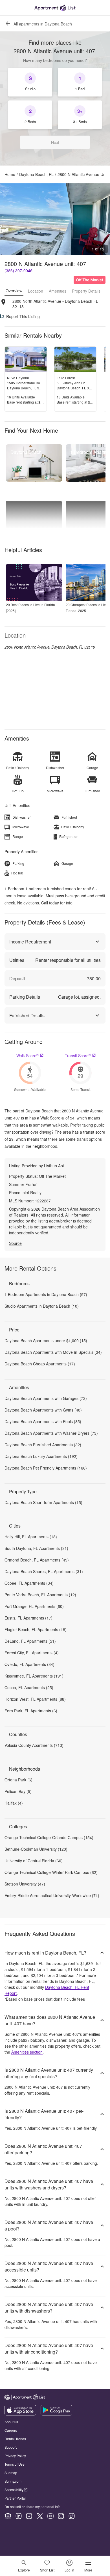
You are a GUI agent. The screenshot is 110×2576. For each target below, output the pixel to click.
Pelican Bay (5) (18, 1791)
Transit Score (78, 1056)
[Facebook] (29, 2516)
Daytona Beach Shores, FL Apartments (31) (44, 1571)
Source (15, 1243)
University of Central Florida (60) (34, 1861)
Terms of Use (15, 2464)
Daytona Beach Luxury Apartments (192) (41, 1456)
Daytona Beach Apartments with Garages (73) (46, 1398)
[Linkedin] (19, 2516)
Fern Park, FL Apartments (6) (31, 1711)
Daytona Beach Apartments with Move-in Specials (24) (53, 1352)
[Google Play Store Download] (56, 2414)
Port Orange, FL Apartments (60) (34, 1606)
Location (36, 291)
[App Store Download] (20, 2414)
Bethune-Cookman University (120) (36, 1849)
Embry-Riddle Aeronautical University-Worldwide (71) (52, 1895)
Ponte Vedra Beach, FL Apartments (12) (40, 1595)
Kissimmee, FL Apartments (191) (34, 1676)
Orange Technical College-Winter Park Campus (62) (51, 1872)
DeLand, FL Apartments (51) (30, 1641)
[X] (40, 2516)
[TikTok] (72, 2516)
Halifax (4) (14, 1803)
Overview (14, 291)
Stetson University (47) (25, 1884)
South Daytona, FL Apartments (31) (36, 1548)
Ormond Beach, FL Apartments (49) (37, 1560)
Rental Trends (15, 2439)
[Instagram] (61, 2516)
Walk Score (27, 1056)
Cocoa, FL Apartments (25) (29, 1687)
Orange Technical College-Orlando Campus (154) (49, 1837)
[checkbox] (30, 82)
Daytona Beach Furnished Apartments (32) (43, 1445)
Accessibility (14, 2490)
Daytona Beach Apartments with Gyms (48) (43, 1410)
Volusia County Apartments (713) (34, 1745)
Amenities (58, 291)
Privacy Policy (15, 2456)
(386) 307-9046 (18, 271)
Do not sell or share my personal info (33, 2507)
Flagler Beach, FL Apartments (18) (36, 1629)
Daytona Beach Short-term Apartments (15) (43, 1502)
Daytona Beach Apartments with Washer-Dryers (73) (51, 1433)
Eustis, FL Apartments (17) (28, 1618)
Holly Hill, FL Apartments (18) (31, 1537)
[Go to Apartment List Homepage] (55, 8)
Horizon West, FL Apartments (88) (35, 1699)
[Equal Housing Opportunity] (8, 2516)
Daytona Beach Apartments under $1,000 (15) (46, 1340)
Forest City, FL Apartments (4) (32, 1653)
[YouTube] (50, 2516)
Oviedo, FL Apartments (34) (29, 1664)
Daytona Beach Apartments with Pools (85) (43, 1421)
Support (11, 2447)
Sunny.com (13, 2481)
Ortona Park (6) (18, 1780)
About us (11, 2422)
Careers (11, 2430)
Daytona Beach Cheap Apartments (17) (40, 1364)
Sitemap (11, 2473)
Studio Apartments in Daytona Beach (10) (42, 1306)
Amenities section (27, 2052)
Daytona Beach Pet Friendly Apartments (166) (46, 1468)
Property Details (86, 291)
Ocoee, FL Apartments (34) (29, 1583)
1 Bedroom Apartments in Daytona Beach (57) (46, 1294)
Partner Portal (15, 2498)
